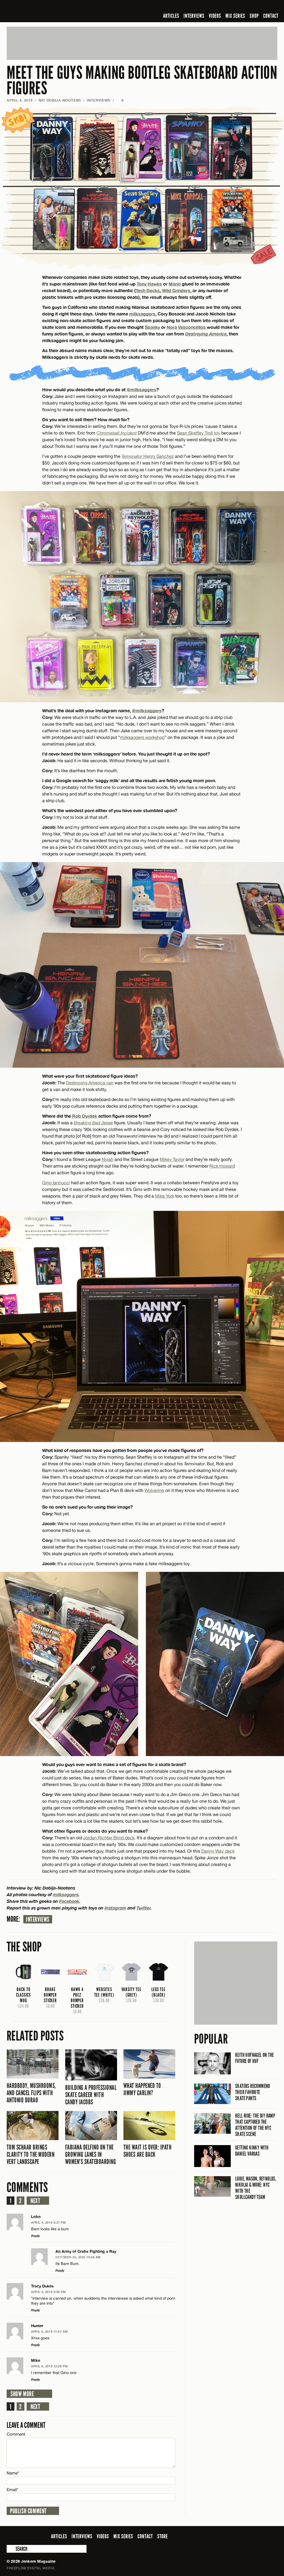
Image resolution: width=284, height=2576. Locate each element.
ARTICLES (171, 16)
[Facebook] (230, 7)
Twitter (144, 1908)
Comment (16, 2434)
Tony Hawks (149, 284)
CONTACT (271, 16)
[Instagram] (247, 7)
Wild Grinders (176, 290)
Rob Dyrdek (85, 1116)
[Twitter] (238, 7)
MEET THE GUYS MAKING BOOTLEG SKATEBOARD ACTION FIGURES (142, 81)
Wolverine (154, 1490)
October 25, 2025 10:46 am (78, 2257)
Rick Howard (222, 1166)
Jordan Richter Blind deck (109, 1838)
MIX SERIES (235, 16)
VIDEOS (215, 16)
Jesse (93, 1123)
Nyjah (108, 1159)
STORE (163, 2536)
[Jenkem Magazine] (46, 11)
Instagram (115, 1908)
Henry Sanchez (158, 456)
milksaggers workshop (142, 737)
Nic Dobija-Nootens (60, 100)
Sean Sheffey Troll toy (199, 433)
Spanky (152, 327)
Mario (175, 284)
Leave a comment (26, 2425)
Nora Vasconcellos (186, 327)
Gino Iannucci (56, 1183)
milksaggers (142, 314)
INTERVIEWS (194, 16)
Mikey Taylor (172, 1159)
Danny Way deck (218, 1851)
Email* (12, 2490)
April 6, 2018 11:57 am (49, 2331)
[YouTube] (259, 7)
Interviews (38, 1920)
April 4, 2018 (20, 100)
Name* (13, 2473)
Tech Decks (148, 290)
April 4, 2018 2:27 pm (49, 2222)
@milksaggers (142, 389)
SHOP (254, 16)
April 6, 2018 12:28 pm (49, 2366)
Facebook (69, 1901)
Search (11, 2549)
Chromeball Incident (117, 433)
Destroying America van (90, 1083)
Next (35, 2201)
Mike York (165, 1196)
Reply (35, 2236)
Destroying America (206, 334)
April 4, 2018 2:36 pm (49, 2292)
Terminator (132, 456)
